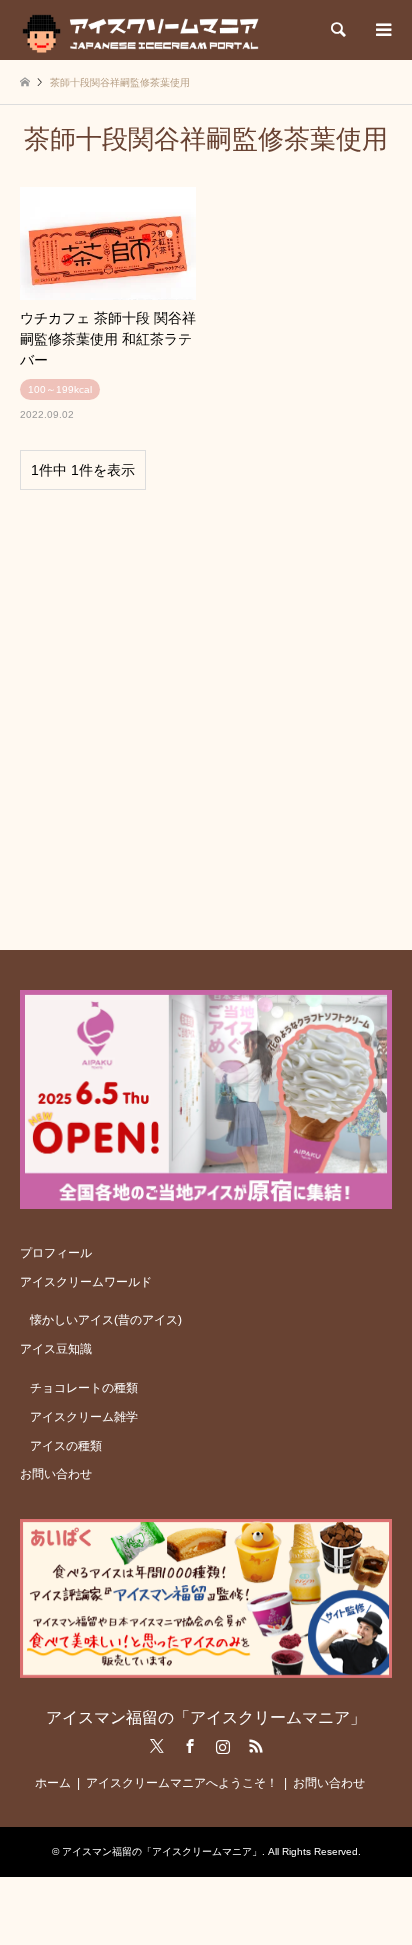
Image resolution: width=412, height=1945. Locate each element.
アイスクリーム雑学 (84, 1417)
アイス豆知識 (56, 1349)
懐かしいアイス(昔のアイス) (106, 1320)
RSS (256, 1746)
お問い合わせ (56, 1474)
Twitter (157, 1746)
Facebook (190, 1746)
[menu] (382, 30)
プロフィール (56, 1253)
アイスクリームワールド (86, 1282)
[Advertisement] (206, 711)
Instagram (223, 1746)
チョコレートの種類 (84, 1388)
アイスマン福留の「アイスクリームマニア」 (206, 1717)
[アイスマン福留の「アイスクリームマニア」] (145, 30)
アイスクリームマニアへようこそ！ (182, 1783)
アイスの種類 (66, 1446)
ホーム (53, 1783)
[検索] (337, 30)
